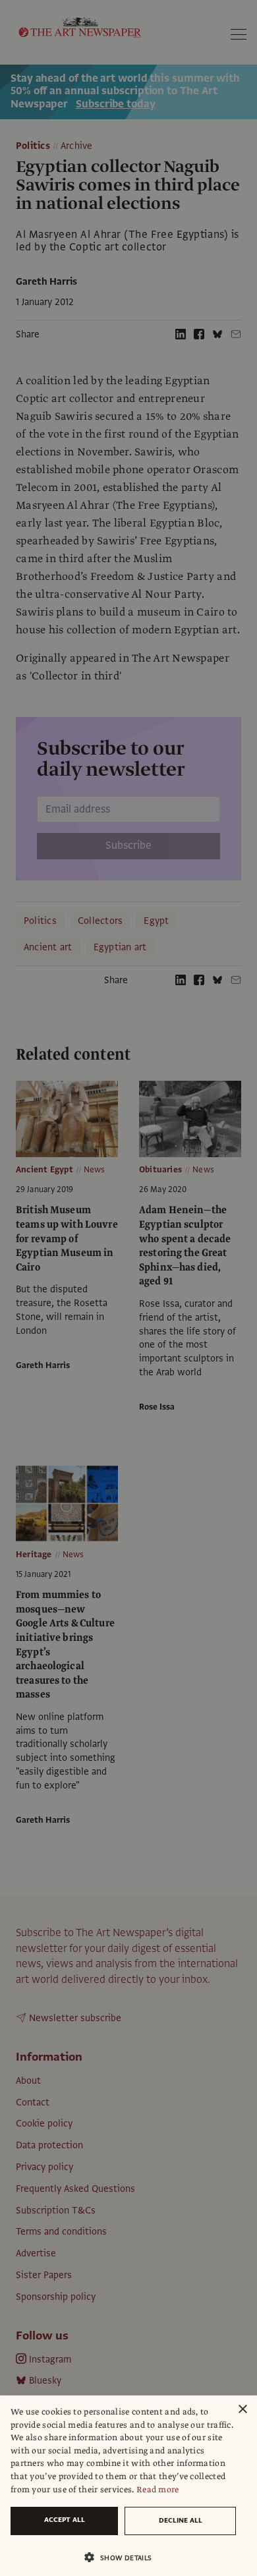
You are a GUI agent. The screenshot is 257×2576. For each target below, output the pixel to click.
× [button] (242, 2410)
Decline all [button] (181, 2520)
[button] (123, 2557)
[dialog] (128, 2486)
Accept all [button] (65, 2520)
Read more (158, 2490)
